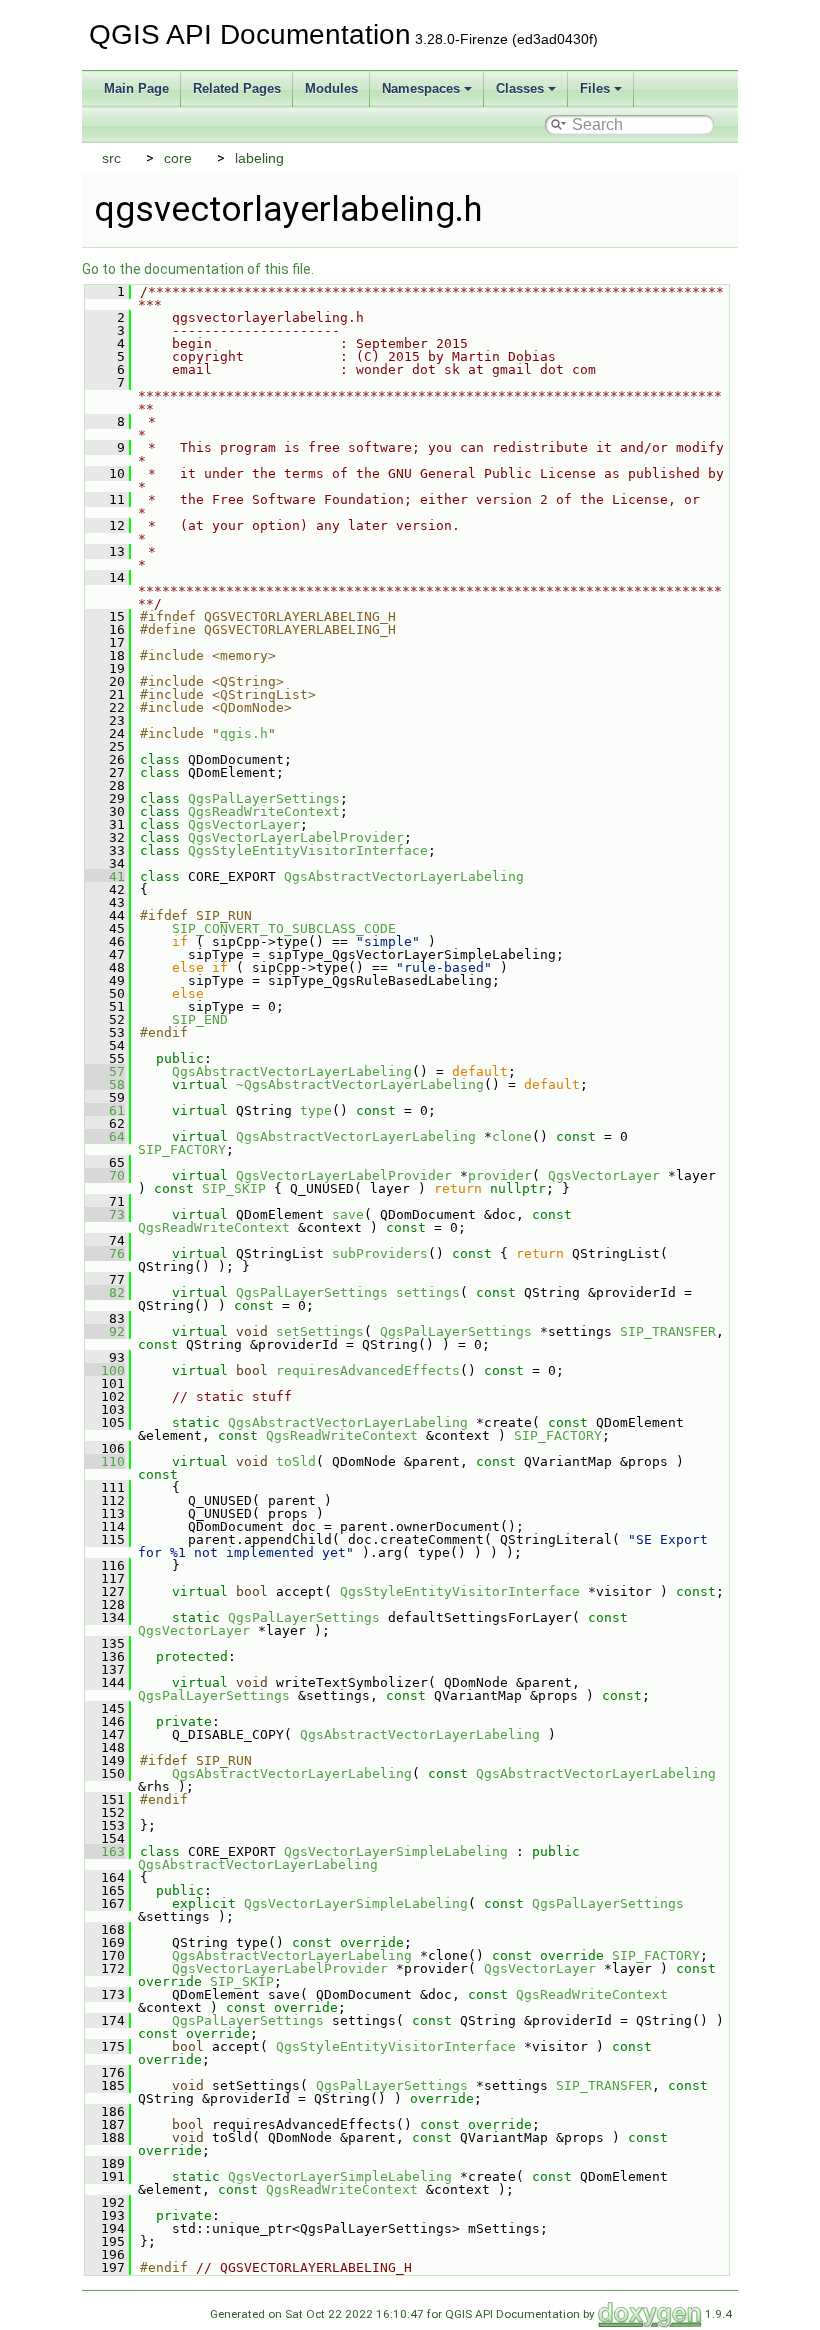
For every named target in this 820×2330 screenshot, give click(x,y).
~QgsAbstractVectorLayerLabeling (360, 1084)
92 (105, 1331)
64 (105, 1136)
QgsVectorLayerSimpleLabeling (396, 1851)
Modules (331, 88)
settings (428, 1292)
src (111, 158)
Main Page (136, 88)
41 (105, 876)
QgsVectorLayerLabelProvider (296, 837)
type (316, 1110)
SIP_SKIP (234, 1188)
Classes (520, 88)
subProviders (380, 1253)
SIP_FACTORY (182, 1149)
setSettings (320, 1331)
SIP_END (200, 1019)
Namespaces (421, 88)
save (348, 1214)
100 (105, 1370)
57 (105, 1071)
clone (512, 1136)
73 (105, 1214)
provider (500, 1175)
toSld (296, 1461)
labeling (259, 158)
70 (105, 1175)
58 (105, 1084)
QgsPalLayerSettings (264, 798)
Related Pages (237, 88)
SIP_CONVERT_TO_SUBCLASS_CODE (284, 928)
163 (105, 1851)
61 (105, 1110)
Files (595, 88)
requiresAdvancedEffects (368, 1370)
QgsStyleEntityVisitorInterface (308, 850)
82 (105, 1292)
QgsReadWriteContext (264, 811)
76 (105, 1253)
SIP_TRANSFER (668, 1331)
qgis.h (244, 733)
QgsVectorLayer (244, 824)
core (178, 158)
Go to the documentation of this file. (198, 269)
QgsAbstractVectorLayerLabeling (404, 876)
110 (105, 1461)
